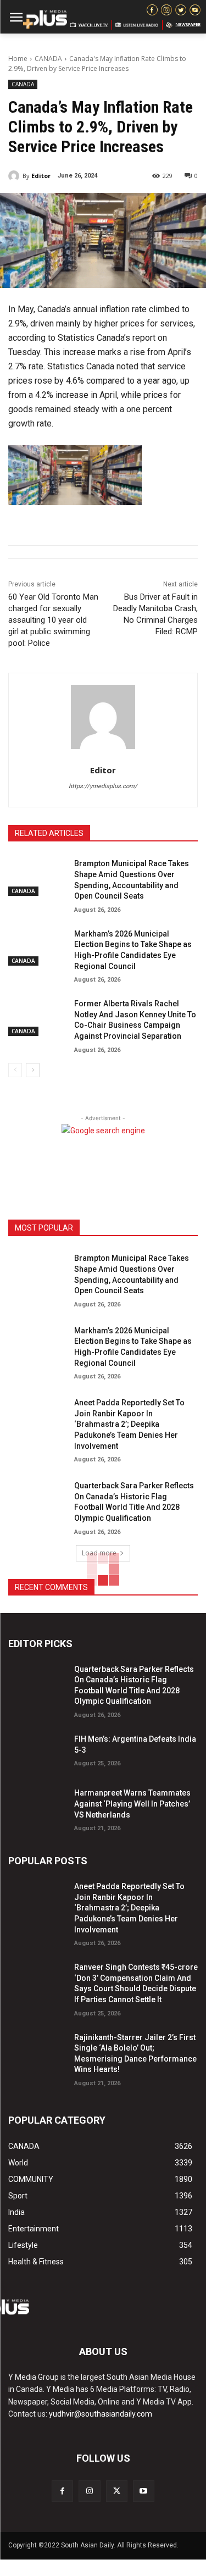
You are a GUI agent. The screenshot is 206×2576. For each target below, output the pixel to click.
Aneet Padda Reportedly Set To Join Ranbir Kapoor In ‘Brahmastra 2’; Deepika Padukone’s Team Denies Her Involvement (129, 1424)
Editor (41, 176)
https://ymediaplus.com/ (103, 786)
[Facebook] (62, 2491)
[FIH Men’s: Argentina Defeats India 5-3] (37, 1751)
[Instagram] (89, 2491)
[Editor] (15, 176)
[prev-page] (15, 1070)
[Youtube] (144, 2491)
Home (18, 59)
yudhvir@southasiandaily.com (101, 2414)
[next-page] (33, 1070)
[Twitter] (117, 2491)
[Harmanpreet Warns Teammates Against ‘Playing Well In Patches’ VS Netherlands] (37, 1805)
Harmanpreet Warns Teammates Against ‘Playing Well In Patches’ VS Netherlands (132, 1804)
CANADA (48, 59)
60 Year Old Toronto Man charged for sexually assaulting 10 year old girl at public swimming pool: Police (53, 620)
